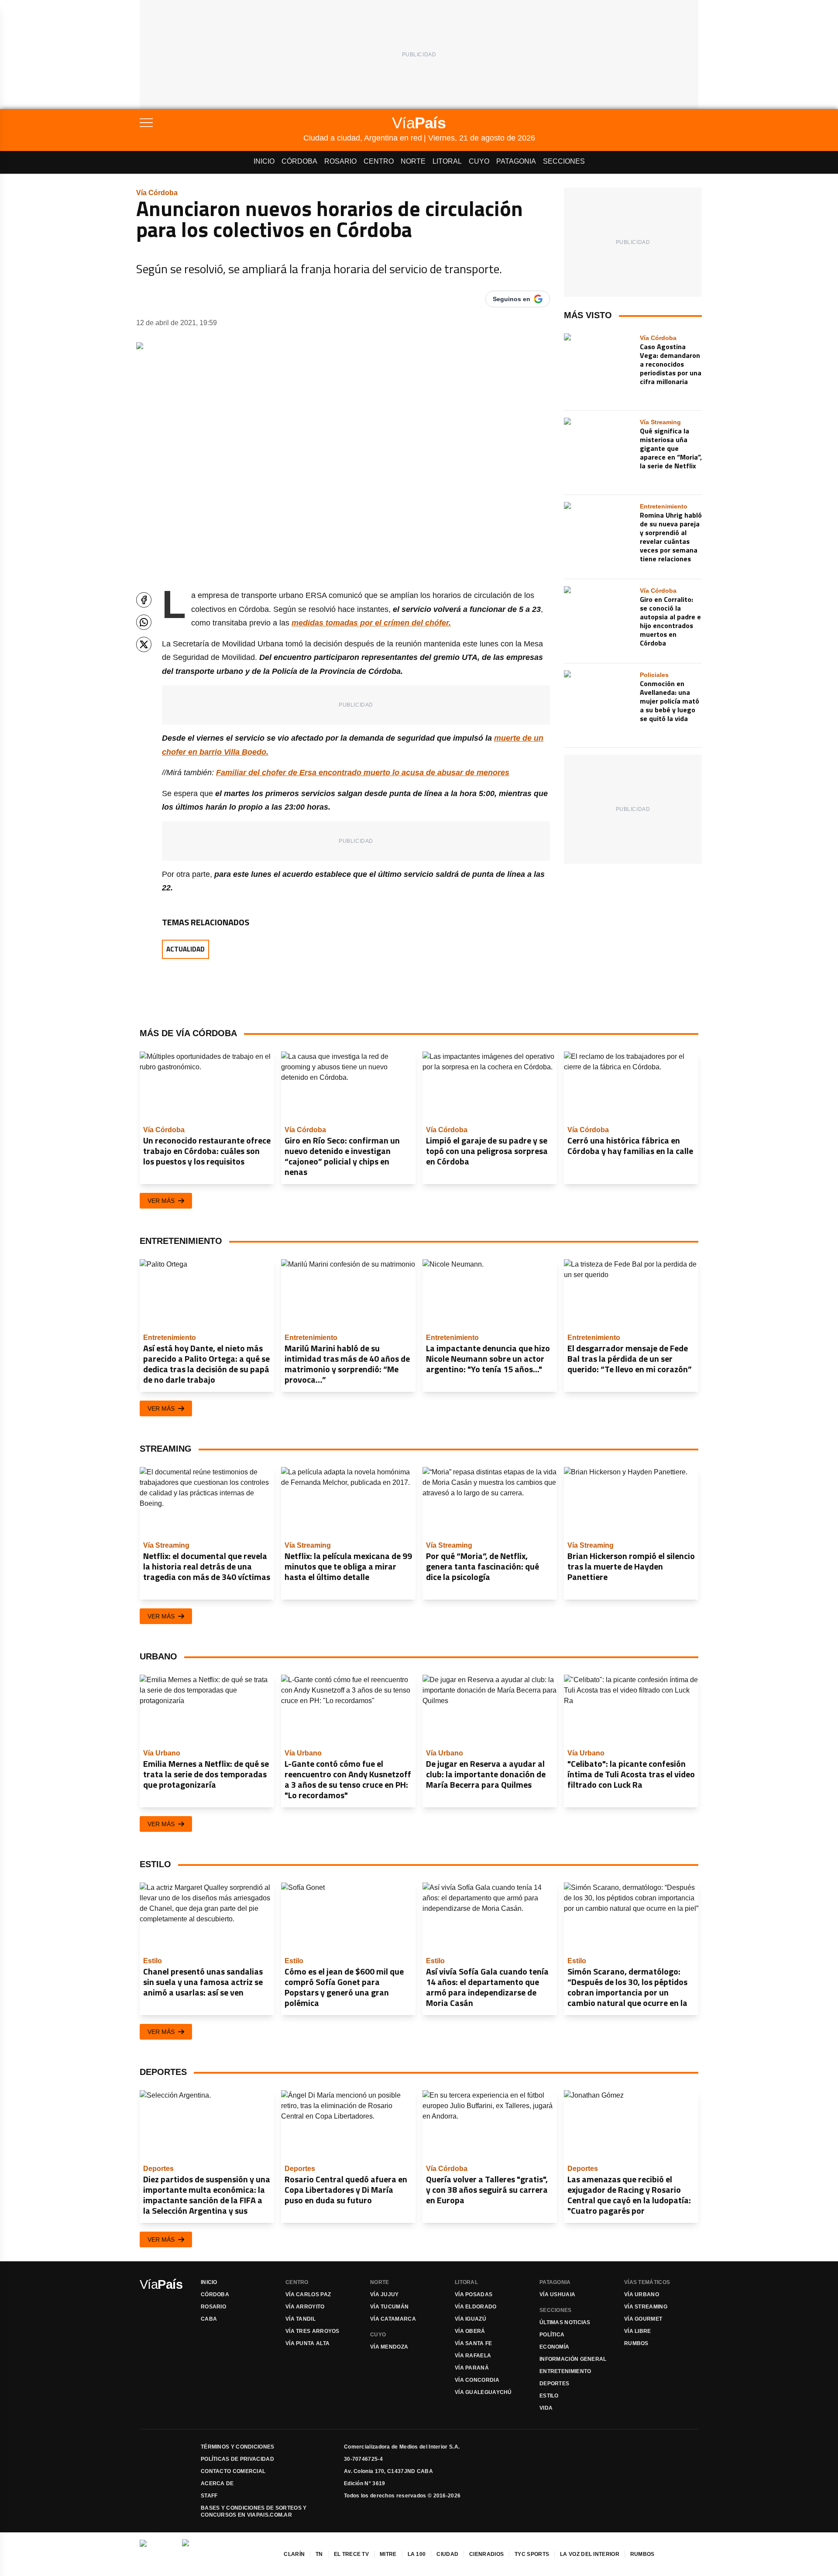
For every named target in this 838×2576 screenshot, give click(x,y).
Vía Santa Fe (474, 2343)
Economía (554, 2347)
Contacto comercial (233, 2471)
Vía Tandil (301, 2319)
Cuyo (479, 161)
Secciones (564, 161)
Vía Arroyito (305, 2307)
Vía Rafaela (473, 2356)
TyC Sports (532, 2554)
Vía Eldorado (476, 2307)
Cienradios (486, 2554)
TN (319, 2554)
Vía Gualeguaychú (483, 2392)
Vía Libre (638, 2331)
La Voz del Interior (590, 2554)
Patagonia (516, 161)
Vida (546, 2408)
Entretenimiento (565, 2371)
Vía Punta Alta (307, 2343)
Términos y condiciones (238, 2447)
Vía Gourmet (643, 2319)
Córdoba (299, 161)
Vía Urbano (642, 2294)
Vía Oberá (470, 2331)
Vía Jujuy (385, 2294)
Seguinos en (512, 299)
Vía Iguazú (471, 2319)
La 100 (417, 2554)
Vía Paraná (472, 2368)
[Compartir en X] (144, 644)
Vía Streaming (646, 2307)
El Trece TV (351, 2554)
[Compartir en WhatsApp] (144, 622)
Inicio (264, 161)
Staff (209, 2496)
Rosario (340, 161)
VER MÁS (161, 1201)
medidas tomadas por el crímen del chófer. (371, 623)
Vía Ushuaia (557, 2294)
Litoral (447, 161)
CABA (209, 2319)
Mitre (388, 2554)
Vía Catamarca (393, 2319)
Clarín (294, 2554)
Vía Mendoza (389, 2347)
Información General (573, 2359)
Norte (413, 161)
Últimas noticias (565, 2322)
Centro (379, 161)
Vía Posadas (474, 2294)
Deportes (554, 2384)
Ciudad (447, 2554)
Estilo (549, 2396)
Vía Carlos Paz (308, 2294)
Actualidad (185, 949)
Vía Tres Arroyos (313, 2331)
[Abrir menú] (222, 123)
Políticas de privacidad (237, 2459)
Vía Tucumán (389, 2307)
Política (552, 2335)
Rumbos (636, 2343)
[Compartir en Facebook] (144, 600)
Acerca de (217, 2483)
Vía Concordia (477, 2380)
